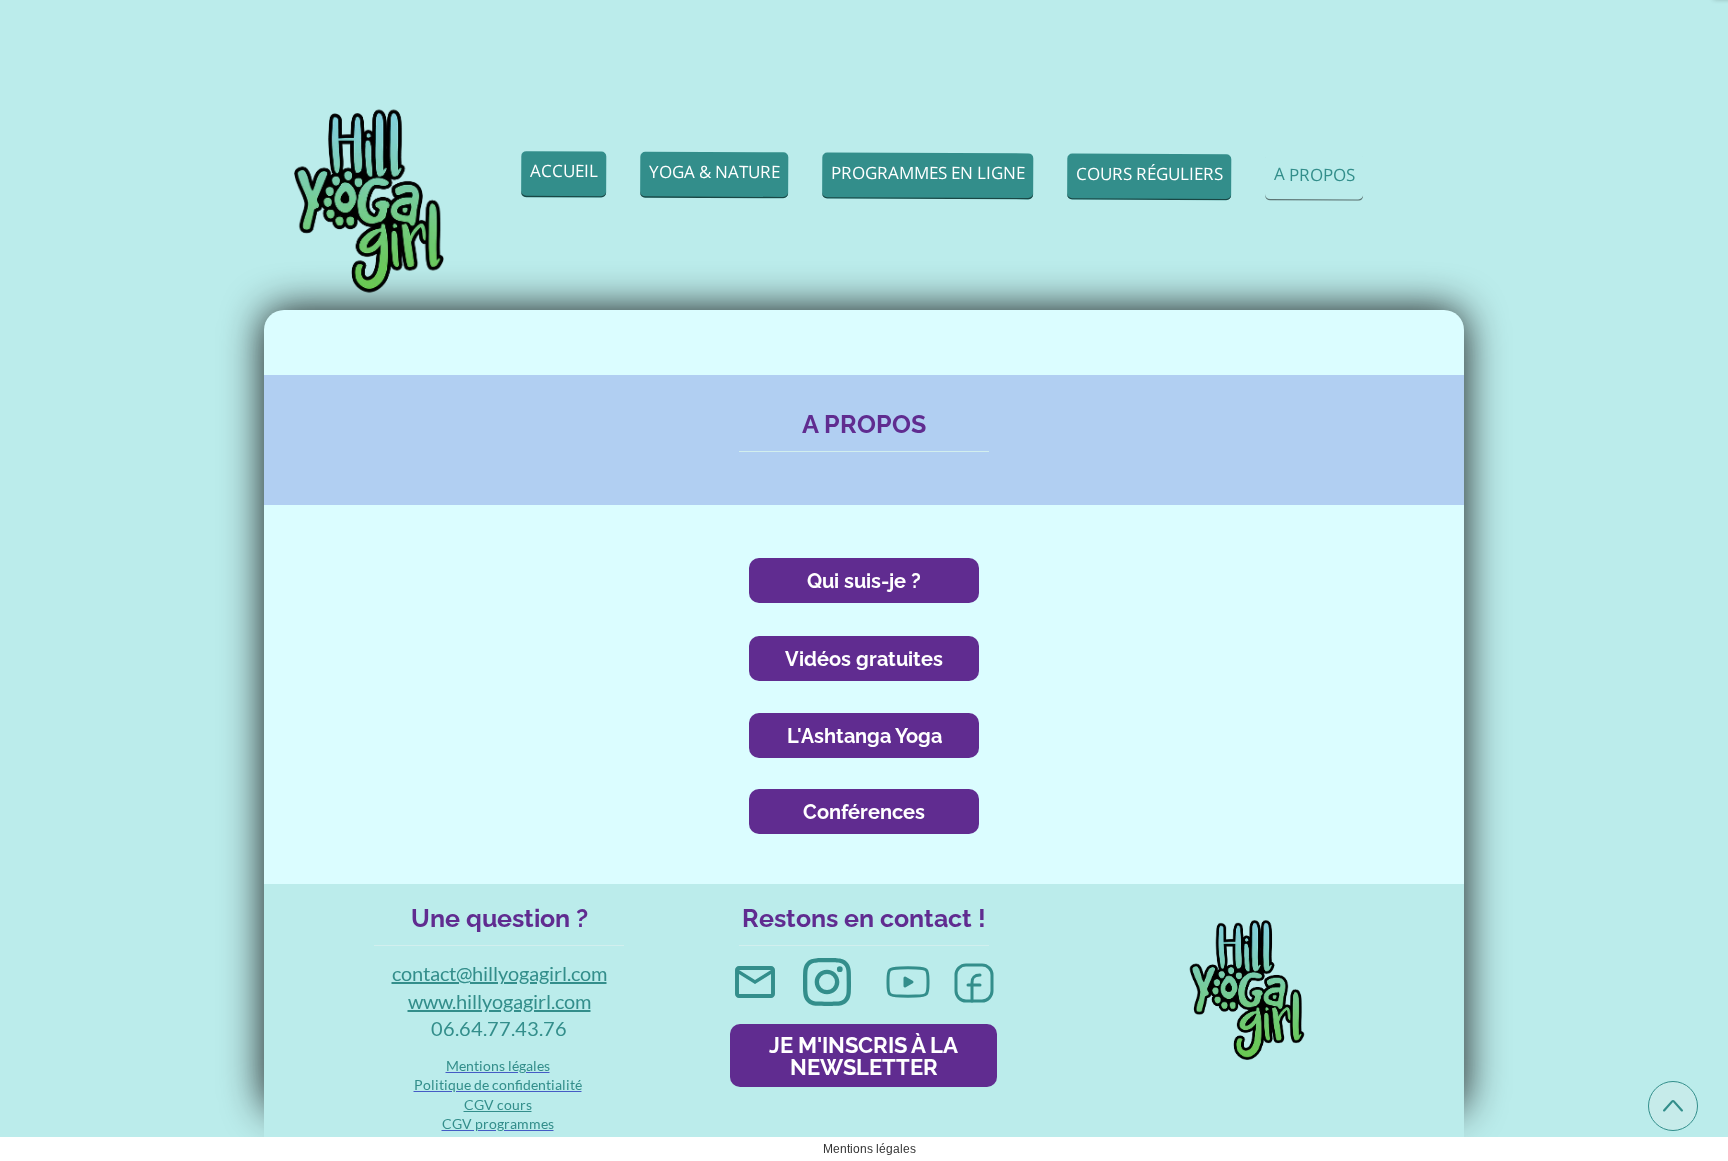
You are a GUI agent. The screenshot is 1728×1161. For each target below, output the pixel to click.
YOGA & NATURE (714, 171)
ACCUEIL (564, 170)
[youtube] (908, 982)
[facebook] (974, 983)
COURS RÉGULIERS (1149, 173)
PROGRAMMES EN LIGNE (928, 172)
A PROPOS (1314, 173)
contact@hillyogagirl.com (499, 973)
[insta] (827, 982)
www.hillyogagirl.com (499, 1001)
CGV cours (498, 1104)
